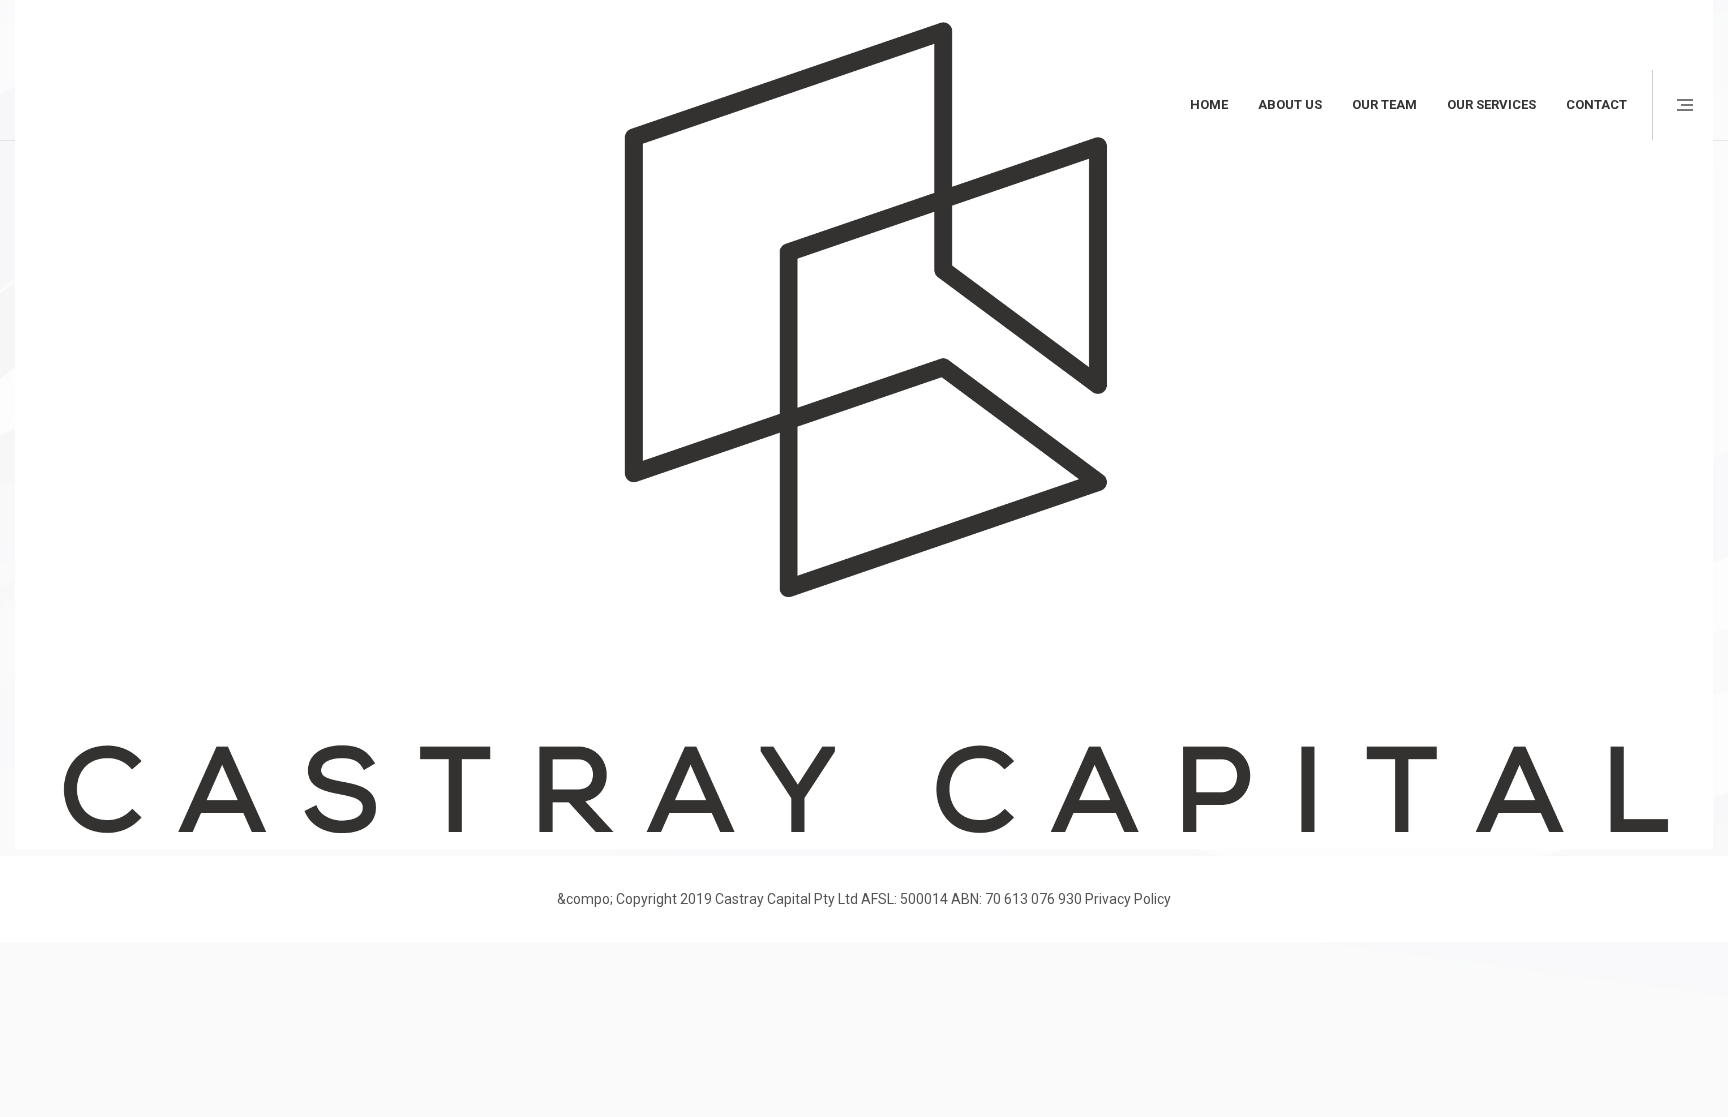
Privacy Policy (1128, 899)
